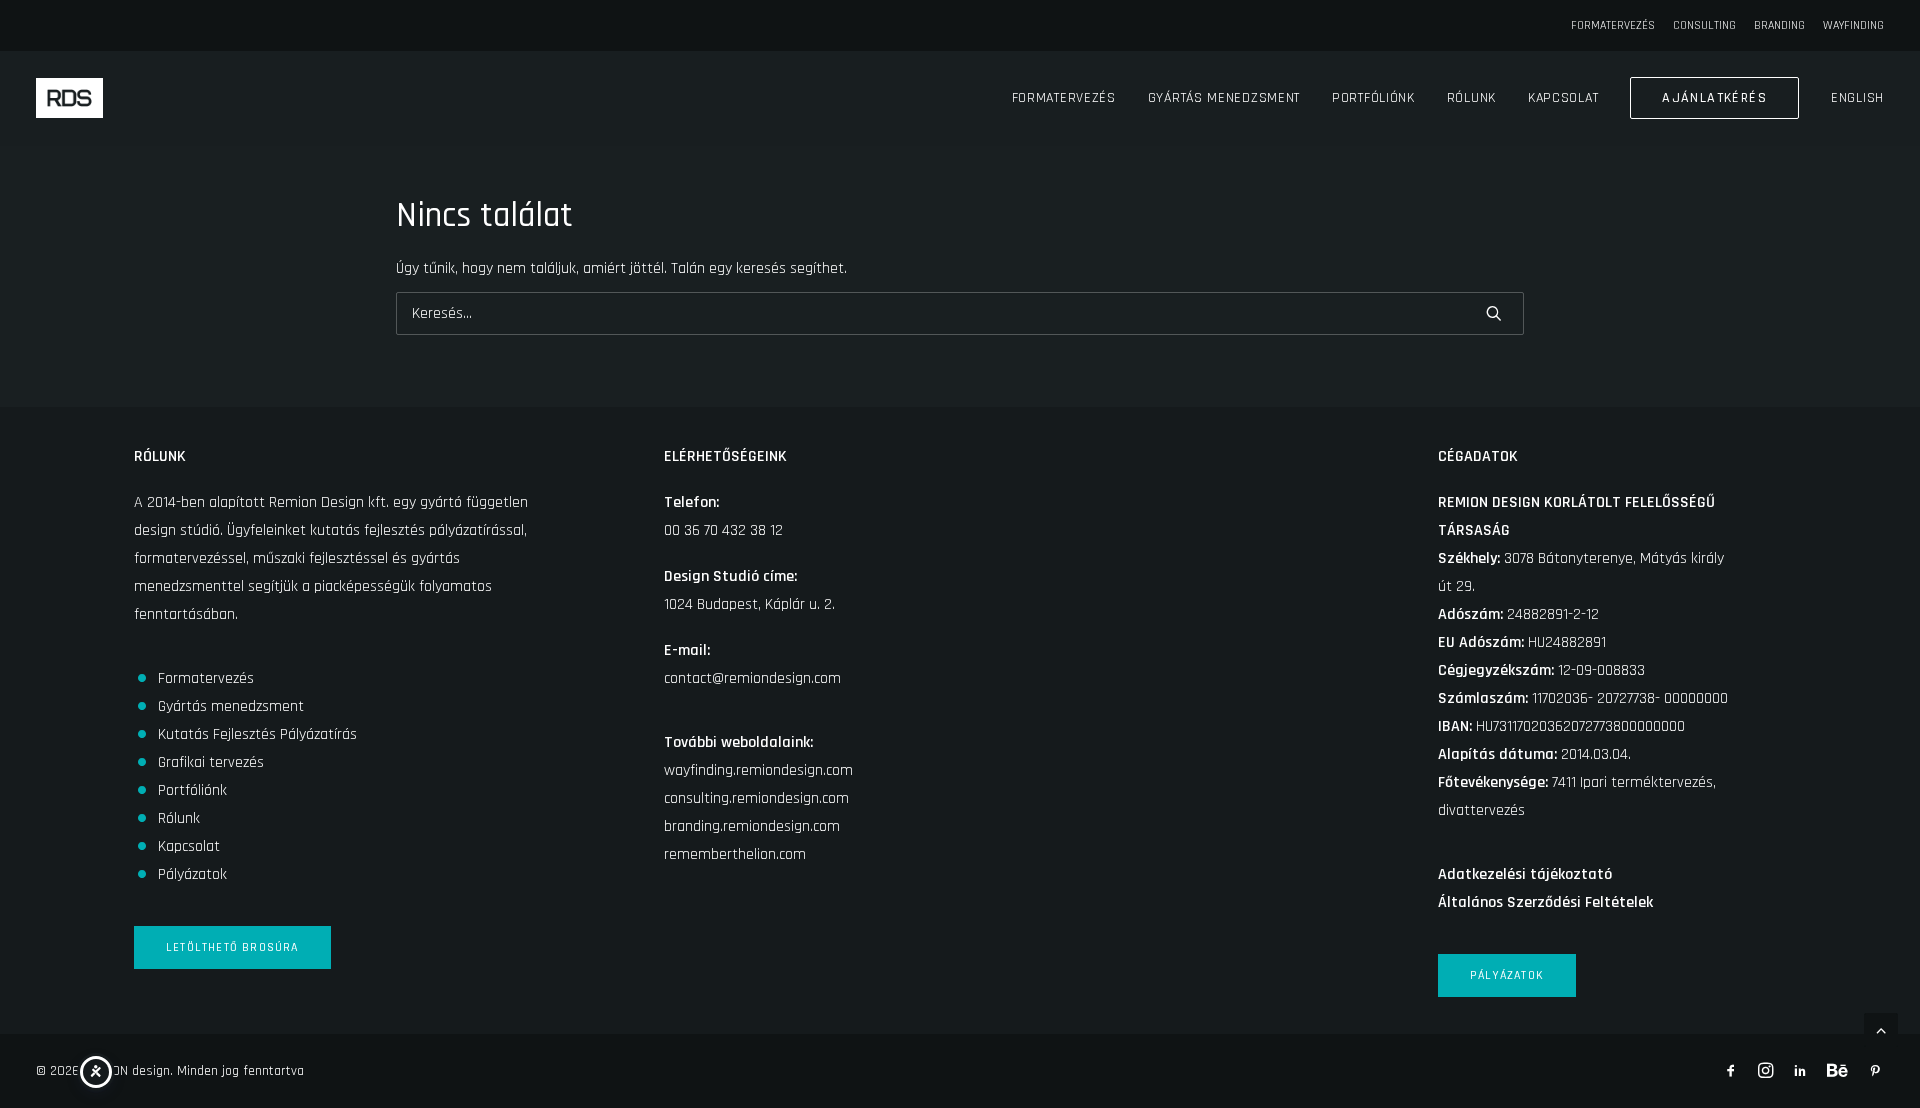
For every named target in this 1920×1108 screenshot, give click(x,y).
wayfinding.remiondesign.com (758, 770)
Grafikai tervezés (211, 762)
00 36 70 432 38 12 (723, 530)
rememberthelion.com (735, 854)
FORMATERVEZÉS (1613, 25)
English (1857, 98)
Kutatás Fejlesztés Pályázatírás (257, 734)
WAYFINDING (1853, 25)
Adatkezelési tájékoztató (1525, 874)
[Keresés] (960, 313)
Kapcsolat (1563, 98)
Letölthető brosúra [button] (232, 947)
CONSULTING (1704, 25)
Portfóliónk (1373, 98)
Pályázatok (192, 874)
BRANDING (1779, 25)
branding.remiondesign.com (752, 826)
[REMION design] (69, 98)
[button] (1494, 313)
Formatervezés (1064, 98)
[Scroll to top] (1881, 1029)
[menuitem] (1616, 25)
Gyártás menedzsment (1224, 98)
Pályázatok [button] (1507, 975)
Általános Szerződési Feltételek (1545, 902)
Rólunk (1471, 98)
